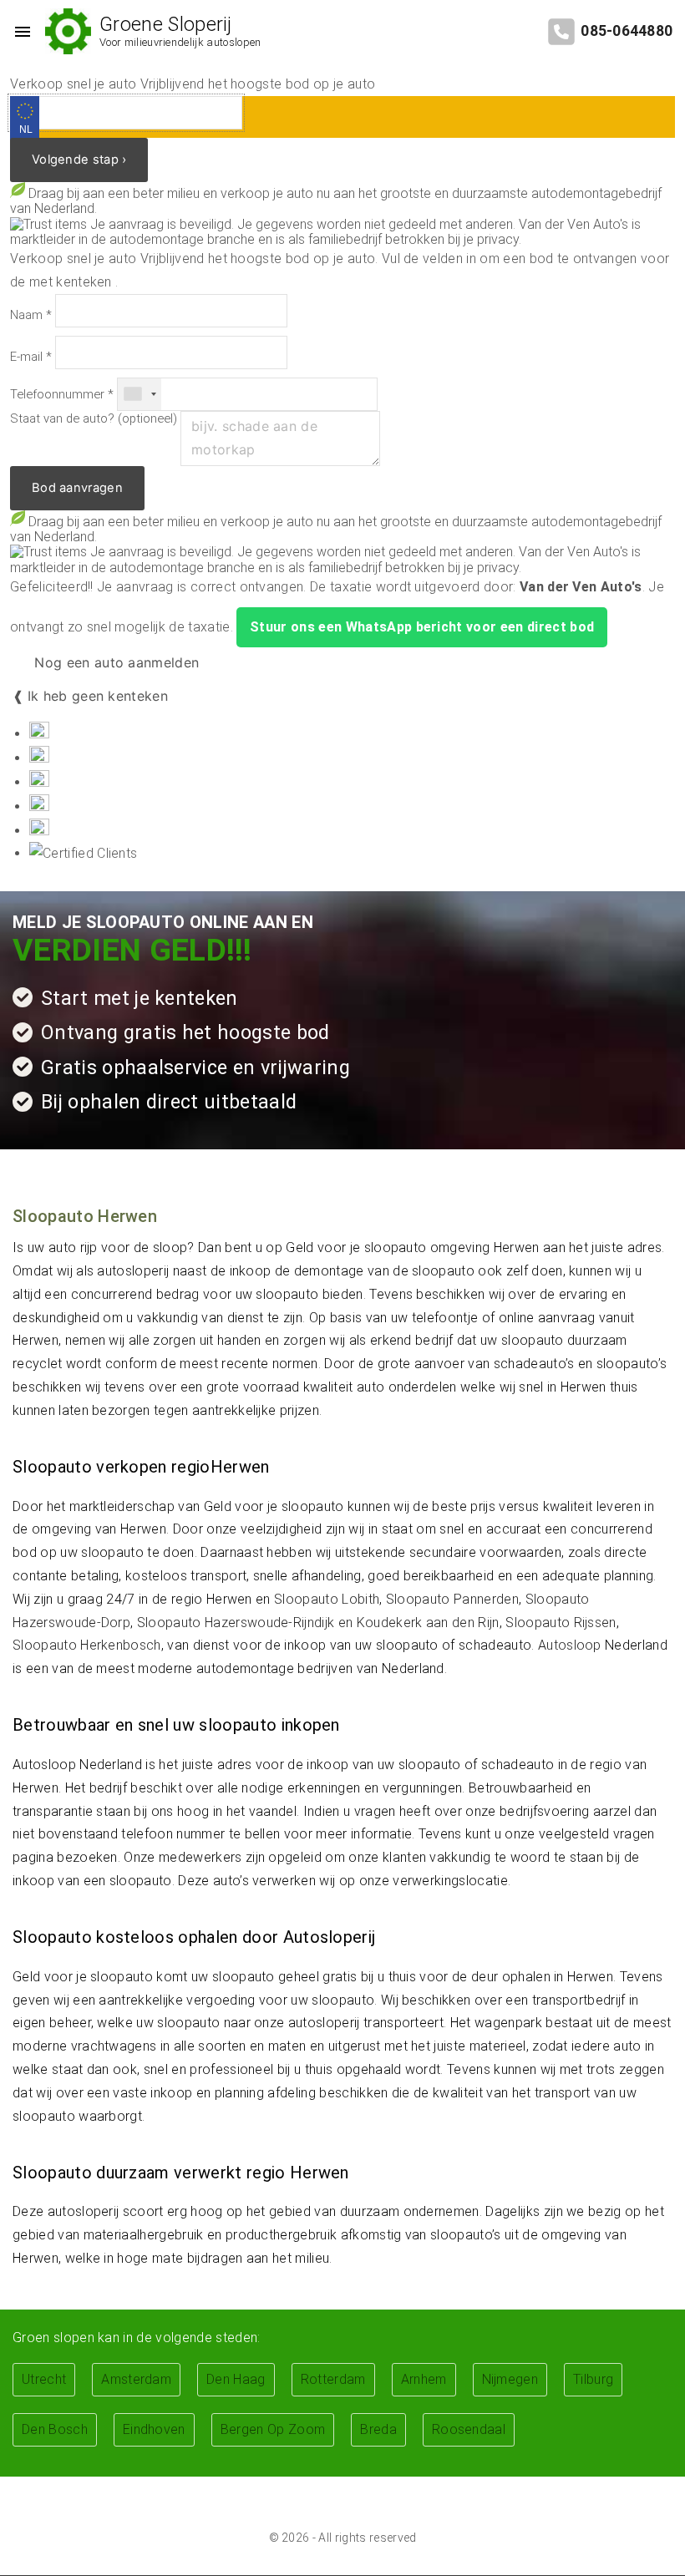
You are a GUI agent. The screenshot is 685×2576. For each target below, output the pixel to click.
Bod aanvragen (77, 488)
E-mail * (31, 357)
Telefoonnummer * (62, 395)
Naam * (31, 315)
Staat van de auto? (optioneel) (94, 419)
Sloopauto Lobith (327, 1599)
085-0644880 (627, 31)
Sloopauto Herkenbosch (87, 1645)
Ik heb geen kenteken (98, 696)
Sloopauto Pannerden (452, 1599)
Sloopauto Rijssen (561, 1623)
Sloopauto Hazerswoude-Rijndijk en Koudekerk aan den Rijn (318, 1623)
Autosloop (570, 1645)
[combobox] (140, 394)
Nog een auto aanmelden (114, 662)
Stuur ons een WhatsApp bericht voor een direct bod (422, 627)
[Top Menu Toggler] (18, 32)
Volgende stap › (79, 160)
